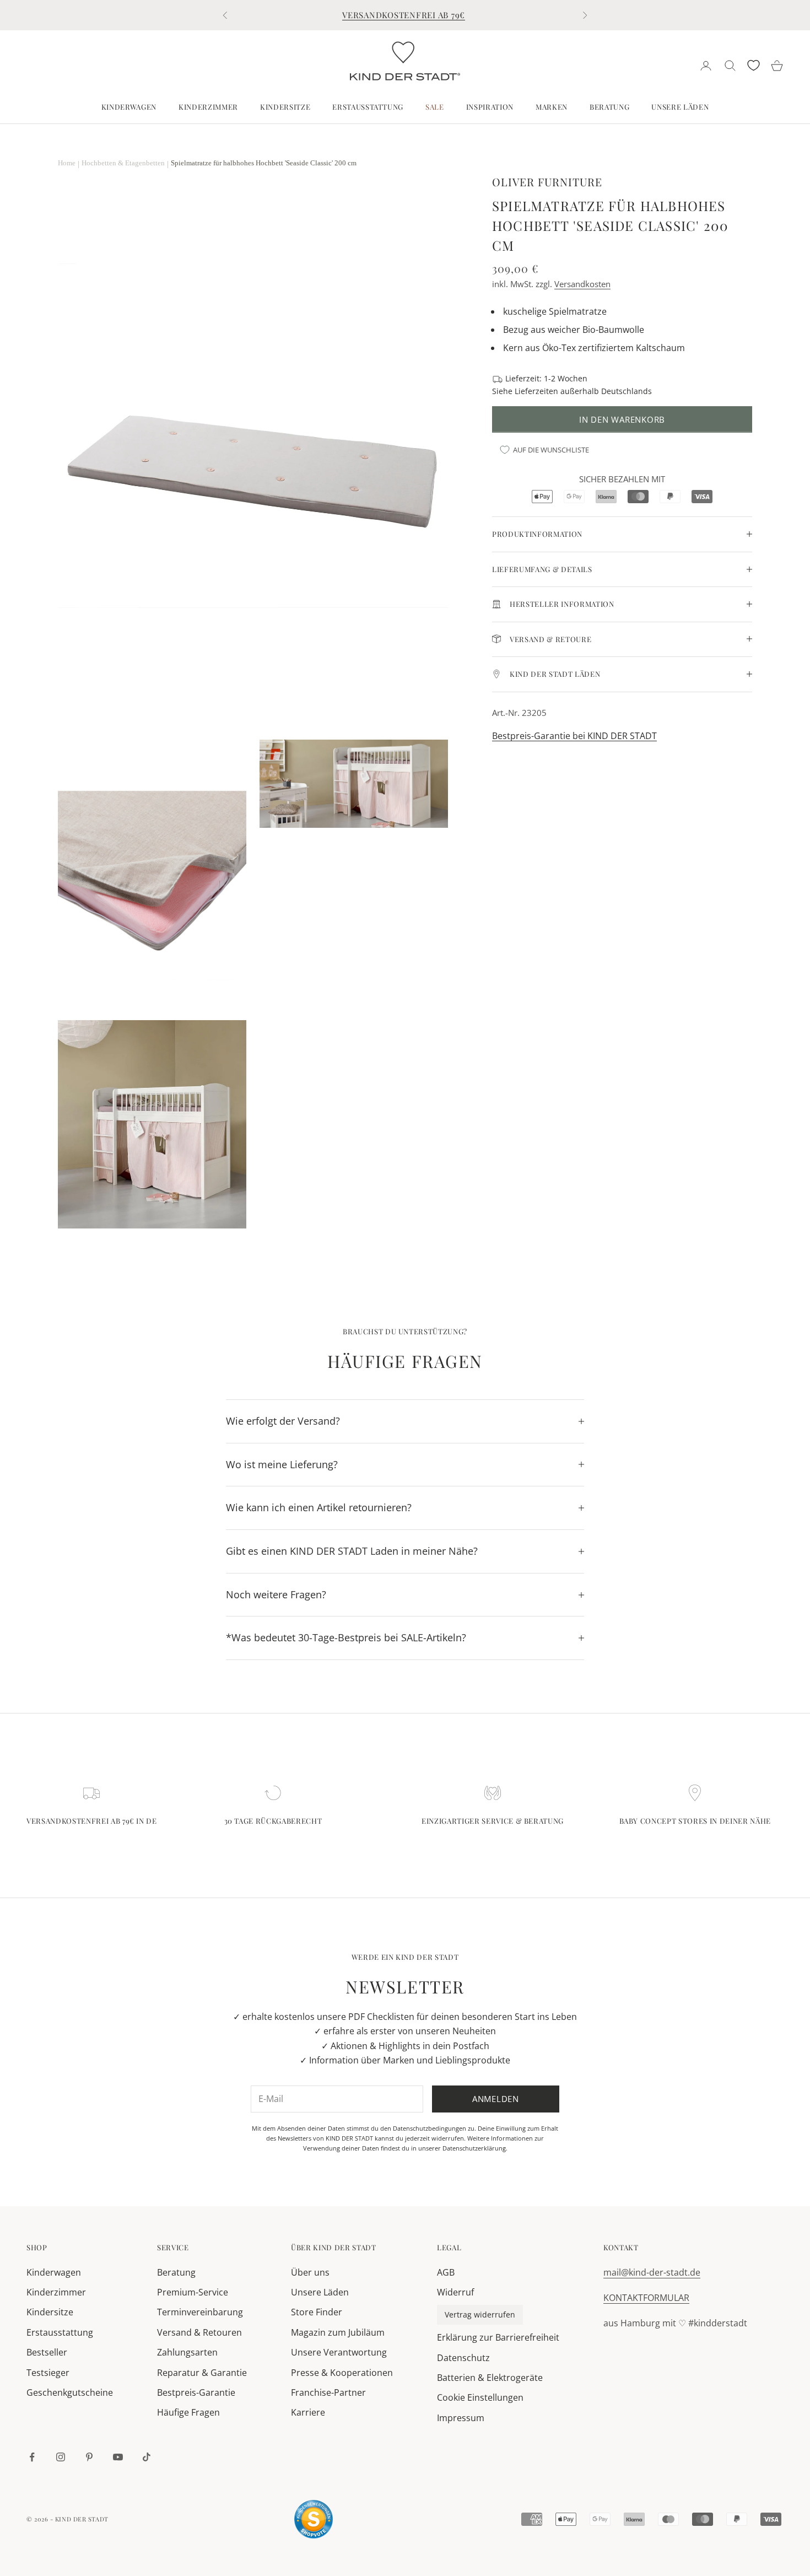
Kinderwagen (129, 107)
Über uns (310, 2272)
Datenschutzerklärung (474, 2148)
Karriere (308, 2412)
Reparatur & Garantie (202, 2373)
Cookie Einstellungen (480, 2397)
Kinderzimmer (208, 107)
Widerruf (455, 2292)
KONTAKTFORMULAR (646, 2298)
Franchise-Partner (328, 2392)
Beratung (609, 107)
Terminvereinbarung (200, 2312)
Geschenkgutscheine (70, 2392)
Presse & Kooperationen (342, 2373)
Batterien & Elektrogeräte (490, 2378)
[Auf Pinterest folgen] (89, 2457)
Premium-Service (193, 2292)
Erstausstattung (368, 107)
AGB (446, 2272)
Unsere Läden (680, 107)
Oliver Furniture (547, 182)
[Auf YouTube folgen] (118, 2457)
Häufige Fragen (188, 2412)
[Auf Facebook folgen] (32, 2457)
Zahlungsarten (187, 2352)
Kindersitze (285, 107)
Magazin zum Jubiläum (338, 2332)
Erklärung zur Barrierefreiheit (498, 2337)
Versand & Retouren (199, 2332)
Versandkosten (582, 284)
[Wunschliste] (754, 65)
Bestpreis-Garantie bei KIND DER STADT (574, 736)
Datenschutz (463, 2358)
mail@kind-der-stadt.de (652, 2272)
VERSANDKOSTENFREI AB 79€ (404, 15)
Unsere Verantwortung (339, 2352)
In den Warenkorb (622, 419)
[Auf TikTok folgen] (147, 2457)
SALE (435, 107)
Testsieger (48, 2373)
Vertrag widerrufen (480, 2314)
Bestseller (47, 2352)
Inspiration (490, 107)
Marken (552, 107)
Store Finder (317, 2312)
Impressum (461, 2418)
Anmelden (496, 2099)
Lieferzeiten (536, 390)
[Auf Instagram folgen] (61, 2457)
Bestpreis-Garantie (196, 2392)
